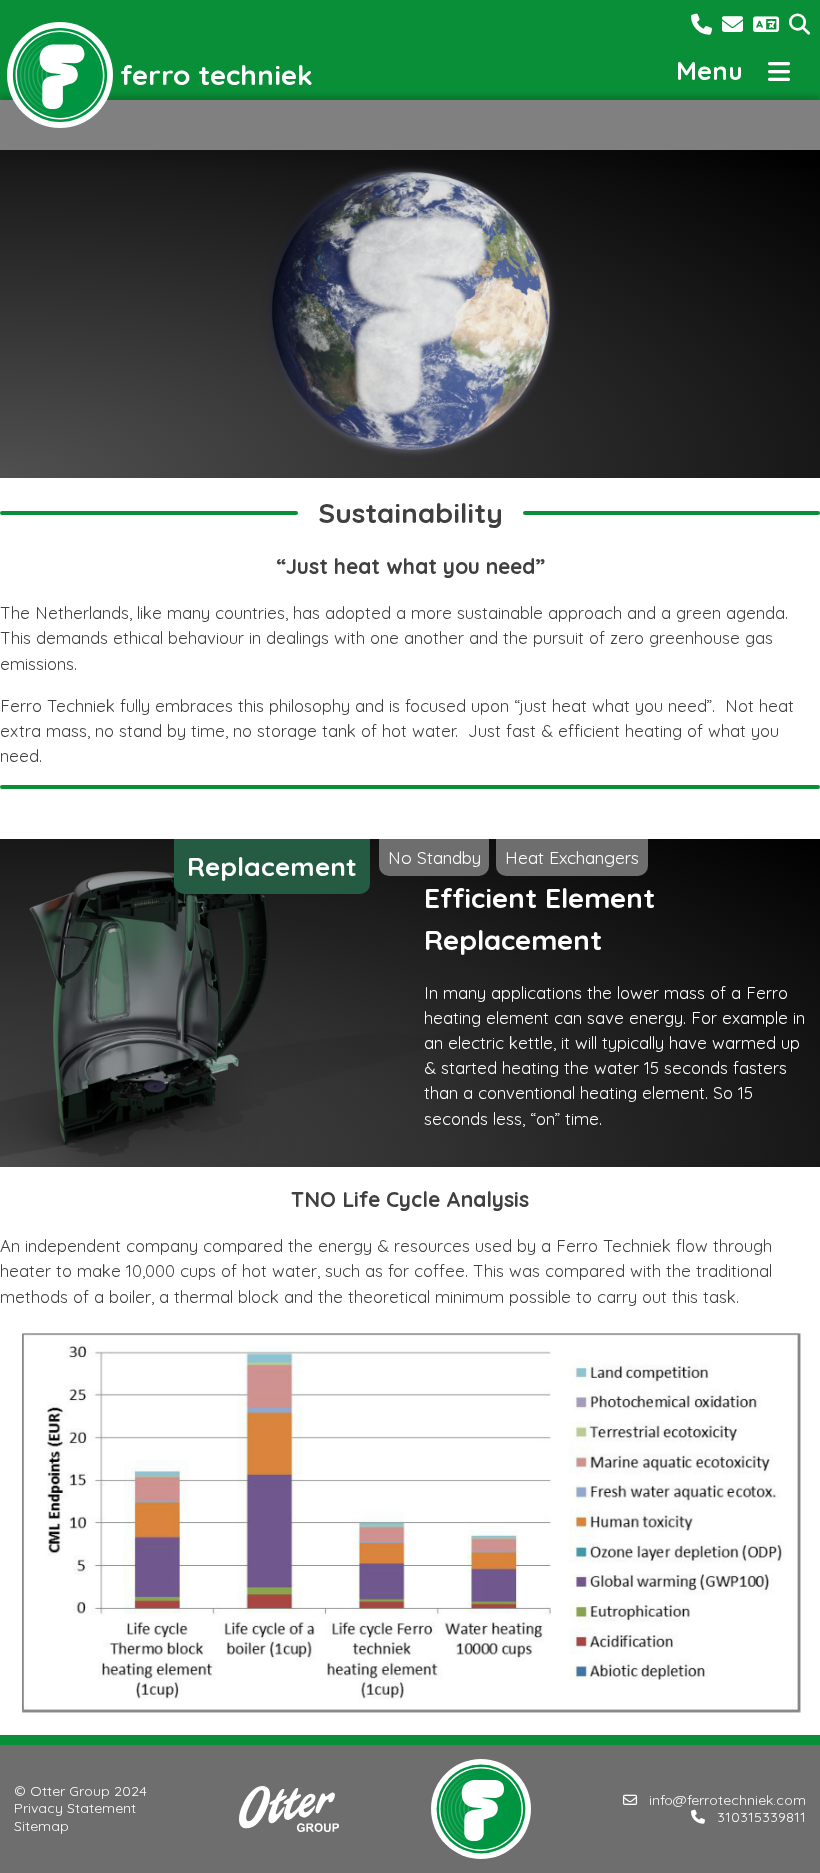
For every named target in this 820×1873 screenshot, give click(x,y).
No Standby (434, 857)
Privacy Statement (75, 1808)
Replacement (272, 866)
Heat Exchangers (572, 857)
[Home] (60, 75)
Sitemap (41, 1826)
